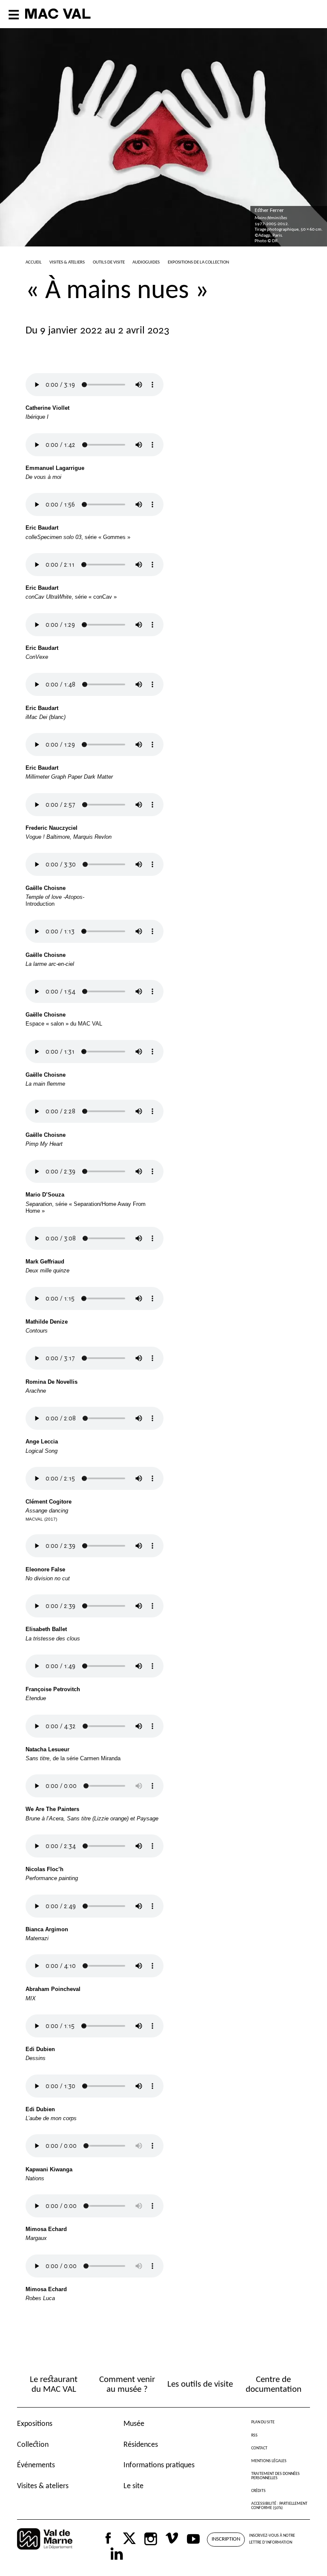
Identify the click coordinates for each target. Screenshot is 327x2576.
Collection (33, 2445)
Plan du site (263, 2422)
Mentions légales (269, 2461)
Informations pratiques (159, 2465)
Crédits (258, 2491)
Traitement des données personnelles (275, 2476)
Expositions (35, 2424)
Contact (259, 2448)
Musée (134, 2424)
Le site (133, 2486)
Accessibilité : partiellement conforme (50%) (279, 2506)
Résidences (141, 2445)
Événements (36, 2465)
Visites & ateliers (43, 2486)
